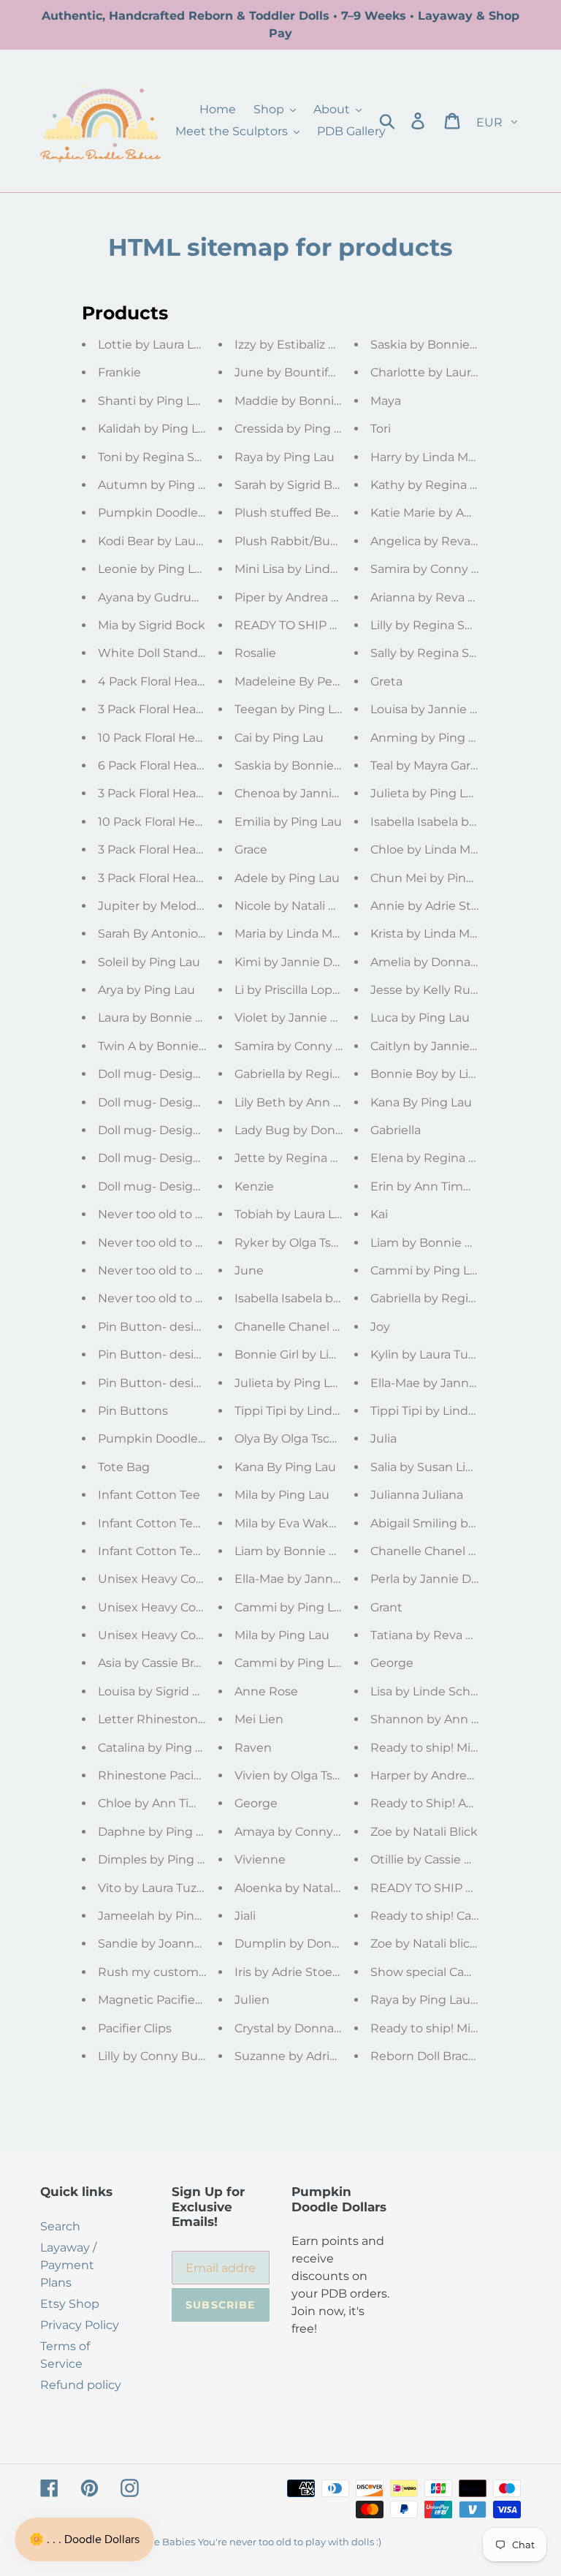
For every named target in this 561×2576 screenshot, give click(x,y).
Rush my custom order (165, 1972)
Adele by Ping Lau (287, 878)
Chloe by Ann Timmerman (175, 1803)
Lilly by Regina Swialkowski (449, 625)
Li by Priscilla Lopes (290, 990)
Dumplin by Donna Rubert (313, 1944)
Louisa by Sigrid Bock (160, 1691)
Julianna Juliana (417, 1495)
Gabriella (396, 1130)
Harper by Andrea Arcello (443, 1775)
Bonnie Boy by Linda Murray (452, 1074)
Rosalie (255, 653)
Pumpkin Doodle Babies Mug (184, 1439)
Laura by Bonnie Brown (166, 1018)
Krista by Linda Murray (435, 934)
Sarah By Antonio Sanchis (172, 934)
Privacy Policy (80, 2325)
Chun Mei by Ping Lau (434, 878)
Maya (386, 401)
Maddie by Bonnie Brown (309, 401)
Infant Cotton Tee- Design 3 (178, 1523)
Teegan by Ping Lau (292, 709)
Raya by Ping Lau (285, 457)
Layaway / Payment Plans (68, 2265)
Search (60, 2226)
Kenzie (254, 1186)
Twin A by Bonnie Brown (169, 1046)
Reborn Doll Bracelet (431, 2056)
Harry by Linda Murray (434, 457)
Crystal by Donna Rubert (306, 2028)
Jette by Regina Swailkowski (318, 1158)
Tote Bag (124, 1467)
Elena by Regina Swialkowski (455, 1158)
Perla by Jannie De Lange (444, 1579)
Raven (253, 1748)
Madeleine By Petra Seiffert (313, 681)
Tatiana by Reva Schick (437, 1635)
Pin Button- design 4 (159, 1327)
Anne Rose (266, 1691)
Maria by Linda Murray (298, 934)
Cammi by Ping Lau (291, 1663)
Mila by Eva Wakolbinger (306, 1523)
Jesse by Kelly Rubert (433, 990)
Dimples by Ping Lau (158, 1859)
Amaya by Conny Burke (303, 1832)
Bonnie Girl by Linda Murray (314, 1355)
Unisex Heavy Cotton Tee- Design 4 (201, 1607)
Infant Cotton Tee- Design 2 (178, 1551)
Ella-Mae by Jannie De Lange (318, 1579)
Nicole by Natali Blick (295, 906)
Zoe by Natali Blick (424, 1832)
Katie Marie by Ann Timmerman (463, 513)
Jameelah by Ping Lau (162, 1916)
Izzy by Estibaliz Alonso (301, 345)
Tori (381, 429)
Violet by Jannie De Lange (310, 1018)
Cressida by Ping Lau (295, 429)
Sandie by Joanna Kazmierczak (188, 1944)
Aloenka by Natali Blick (301, 1888)
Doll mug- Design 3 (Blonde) (180, 1130)
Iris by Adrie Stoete (290, 1972)
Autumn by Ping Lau (159, 485)
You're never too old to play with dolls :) (290, 2542)
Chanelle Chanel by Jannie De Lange (341, 1327)
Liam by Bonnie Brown (301, 1551)
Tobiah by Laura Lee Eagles (313, 1214)
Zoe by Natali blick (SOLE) (444, 1944)
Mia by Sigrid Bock (152, 625)
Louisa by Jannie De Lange (448, 709)
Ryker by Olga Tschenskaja (312, 1243)
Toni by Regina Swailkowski (178, 457)
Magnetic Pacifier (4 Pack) (173, 2000)
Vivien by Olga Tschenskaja (313, 1775)
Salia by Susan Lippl (427, 1467)
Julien (252, 2000)
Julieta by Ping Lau (290, 1383)
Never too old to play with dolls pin (199, 1298)
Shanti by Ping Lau (153, 401)
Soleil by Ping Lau (149, 962)
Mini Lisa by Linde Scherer (310, 569)
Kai (379, 1214)
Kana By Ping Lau (285, 1467)
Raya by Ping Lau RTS (433, 2000)
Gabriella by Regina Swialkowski (328, 1074)
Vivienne (260, 1859)
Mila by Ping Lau (282, 1495)
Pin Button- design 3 (159, 1355)
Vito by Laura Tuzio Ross (168, 1888)
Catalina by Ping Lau (157, 1748)
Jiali (245, 1916)
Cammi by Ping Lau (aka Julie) (322, 1607)
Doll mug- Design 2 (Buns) (175, 1158)
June (249, 1270)
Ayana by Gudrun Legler (168, 597)
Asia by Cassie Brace (156, 1663)
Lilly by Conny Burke (157, 2056)
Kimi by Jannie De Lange (307, 962)
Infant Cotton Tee (149, 1495)
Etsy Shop (70, 2304)
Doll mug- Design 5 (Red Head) (188, 1074)
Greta (386, 681)
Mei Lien (259, 1719)
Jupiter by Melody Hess (166, 906)
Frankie (119, 372)
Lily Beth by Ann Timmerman (320, 1102)
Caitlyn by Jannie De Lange (450, 1046)
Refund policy (81, 2385)
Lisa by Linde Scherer (432, 1691)
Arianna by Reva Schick (438, 597)
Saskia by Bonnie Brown (305, 765)
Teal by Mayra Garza (427, 765)
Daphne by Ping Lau (157, 1832)
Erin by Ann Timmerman (442, 1186)
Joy (380, 1327)
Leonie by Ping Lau (153, 569)
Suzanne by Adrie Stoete (307, 2056)
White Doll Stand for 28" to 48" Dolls (202, 653)
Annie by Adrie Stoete (434, 906)
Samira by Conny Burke (303, 1046)
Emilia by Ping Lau (288, 822)
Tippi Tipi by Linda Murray (308, 1411)
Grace (251, 850)
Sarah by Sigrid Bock (294, 485)
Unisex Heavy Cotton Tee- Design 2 (201, 1579)
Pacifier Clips (135, 2028)
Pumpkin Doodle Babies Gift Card (196, 513)
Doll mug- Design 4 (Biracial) (180, 1102)
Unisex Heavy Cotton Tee (171, 1635)
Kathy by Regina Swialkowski (455, 485)
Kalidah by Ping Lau (155, 429)
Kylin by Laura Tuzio (427, 1355)
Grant (386, 1607)
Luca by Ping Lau (420, 1018)
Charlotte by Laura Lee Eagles (457, 372)
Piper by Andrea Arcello (302, 597)
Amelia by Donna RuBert (443, 962)
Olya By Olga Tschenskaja (308, 1439)
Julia (383, 1439)
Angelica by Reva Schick (441, 541)
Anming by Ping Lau (430, 738)
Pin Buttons (133, 1411)
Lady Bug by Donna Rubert (314, 1130)
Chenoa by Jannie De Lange (316, 793)
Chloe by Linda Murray (435, 850)
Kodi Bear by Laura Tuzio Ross (184, 541)
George (256, 1803)
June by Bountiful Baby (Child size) (336, 372)
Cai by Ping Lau (279, 738)
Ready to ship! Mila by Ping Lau (461, 1748)
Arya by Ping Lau (146, 990)
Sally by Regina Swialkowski (451, 653)
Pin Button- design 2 (159, 1383)
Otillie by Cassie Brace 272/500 (458, 1859)
